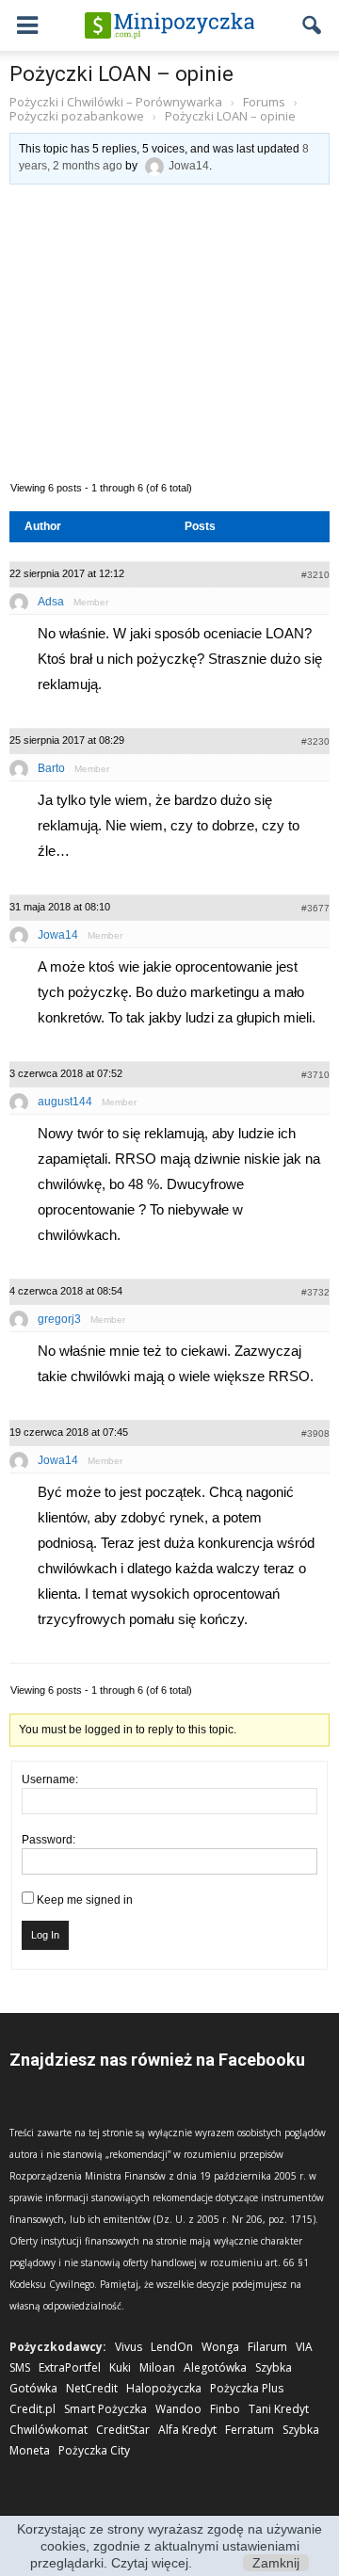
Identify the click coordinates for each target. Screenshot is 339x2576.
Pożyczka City (94, 2450)
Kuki (120, 2367)
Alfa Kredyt (187, 2430)
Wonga (220, 2347)
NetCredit (92, 2388)
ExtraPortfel (70, 2367)
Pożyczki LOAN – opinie (121, 74)
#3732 (315, 1292)
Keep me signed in (85, 1900)
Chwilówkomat (48, 2430)
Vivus (129, 2347)
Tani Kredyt (279, 2409)
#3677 (315, 908)
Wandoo (178, 2409)
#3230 (315, 741)
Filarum (267, 2347)
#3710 (315, 1075)
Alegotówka (215, 2367)
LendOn (172, 2347)
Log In (45, 1935)
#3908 (315, 1433)
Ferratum (250, 2430)
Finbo (225, 2409)
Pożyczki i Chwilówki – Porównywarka (116, 102)
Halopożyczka (164, 2388)
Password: (48, 1840)
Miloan (157, 2367)
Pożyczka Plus (247, 2388)
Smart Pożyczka (105, 2409)
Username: (50, 1779)
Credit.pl (32, 2409)
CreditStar (123, 2430)
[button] (313, 25)
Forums (264, 102)
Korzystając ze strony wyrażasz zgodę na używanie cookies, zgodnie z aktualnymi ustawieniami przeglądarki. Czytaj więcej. (169, 2546)
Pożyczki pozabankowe (77, 116)
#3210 (315, 575)
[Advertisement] (169, 330)
